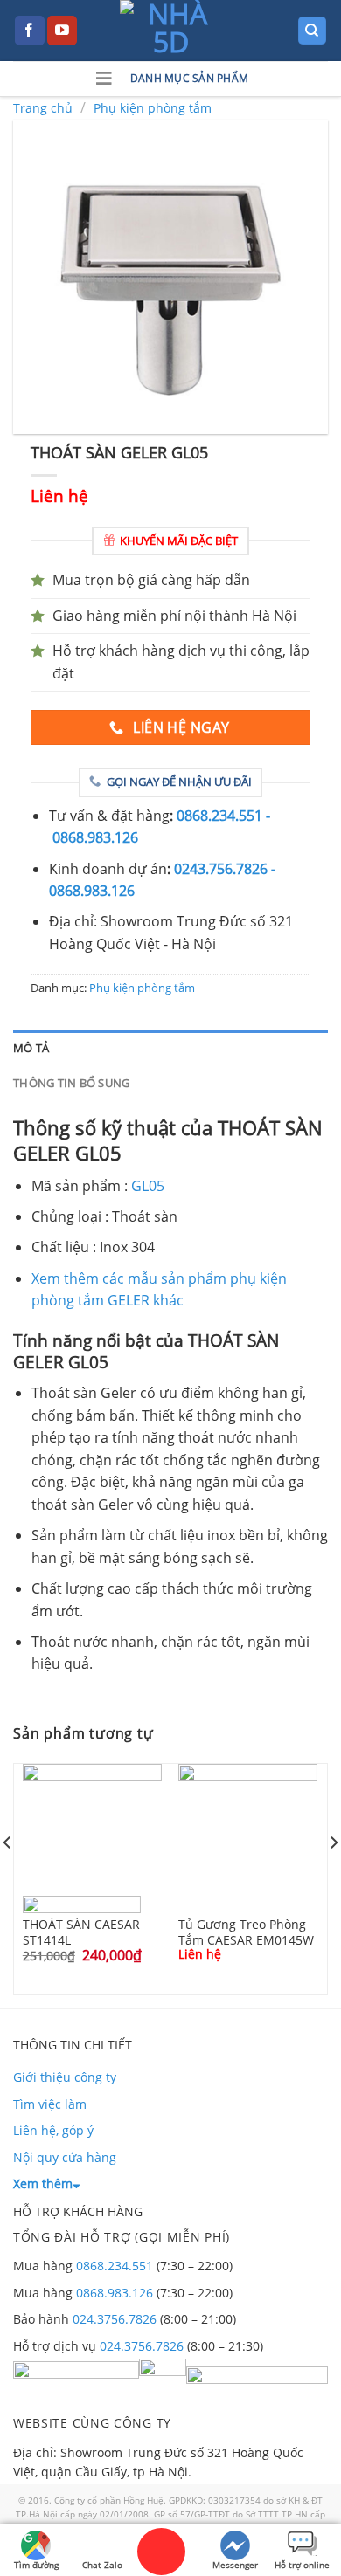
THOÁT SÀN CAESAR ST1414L (81, 1932)
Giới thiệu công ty (65, 2077)
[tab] (170, 1048)
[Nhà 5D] (170, 31)
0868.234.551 (115, 2266)
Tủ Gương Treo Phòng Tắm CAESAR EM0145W (246, 1932)
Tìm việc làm (50, 2104)
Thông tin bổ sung (71, 1083)
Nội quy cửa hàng (65, 2157)
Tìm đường (36, 2565)
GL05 (148, 1186)
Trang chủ (43, 108)
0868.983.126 (115, 2293)
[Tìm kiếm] (313, 31)
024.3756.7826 (115, 2319)
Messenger (235, 2565)
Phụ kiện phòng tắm (153, 108)
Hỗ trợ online (302, 2565)
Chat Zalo (102, 2565)
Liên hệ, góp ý (53, 2130)
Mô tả (31, 1048)
